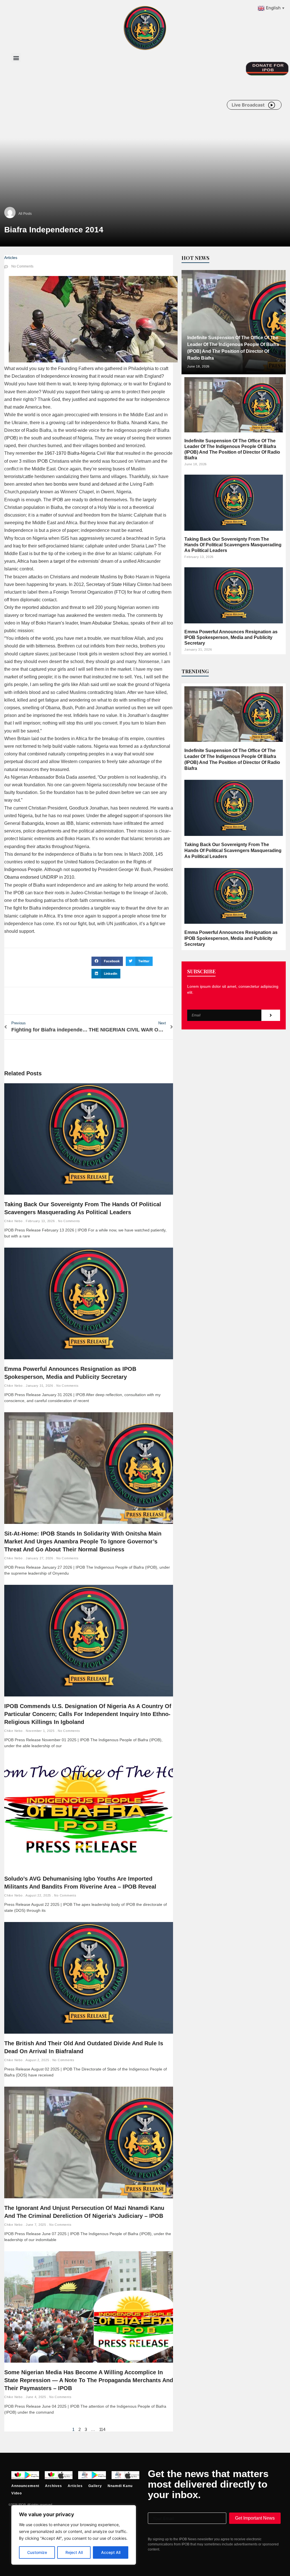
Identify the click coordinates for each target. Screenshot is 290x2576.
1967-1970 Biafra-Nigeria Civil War (80, 453)
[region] (74, 2535)
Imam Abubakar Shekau (104, 623)
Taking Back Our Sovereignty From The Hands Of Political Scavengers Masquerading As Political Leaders (233, 545)
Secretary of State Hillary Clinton (119, 584)
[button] (16, 58)
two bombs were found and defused (81, 484)
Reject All (74, 2552)
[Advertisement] (114, 113)
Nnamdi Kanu (145, 423)
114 (102, 2429)
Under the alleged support (112, 816)
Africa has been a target (41, 561)
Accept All (111, 2552)
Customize (37, 2552)
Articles (11, 258)
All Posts (25, 214)
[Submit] (271, 1015)
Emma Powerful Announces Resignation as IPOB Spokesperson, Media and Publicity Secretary (231, 637)
